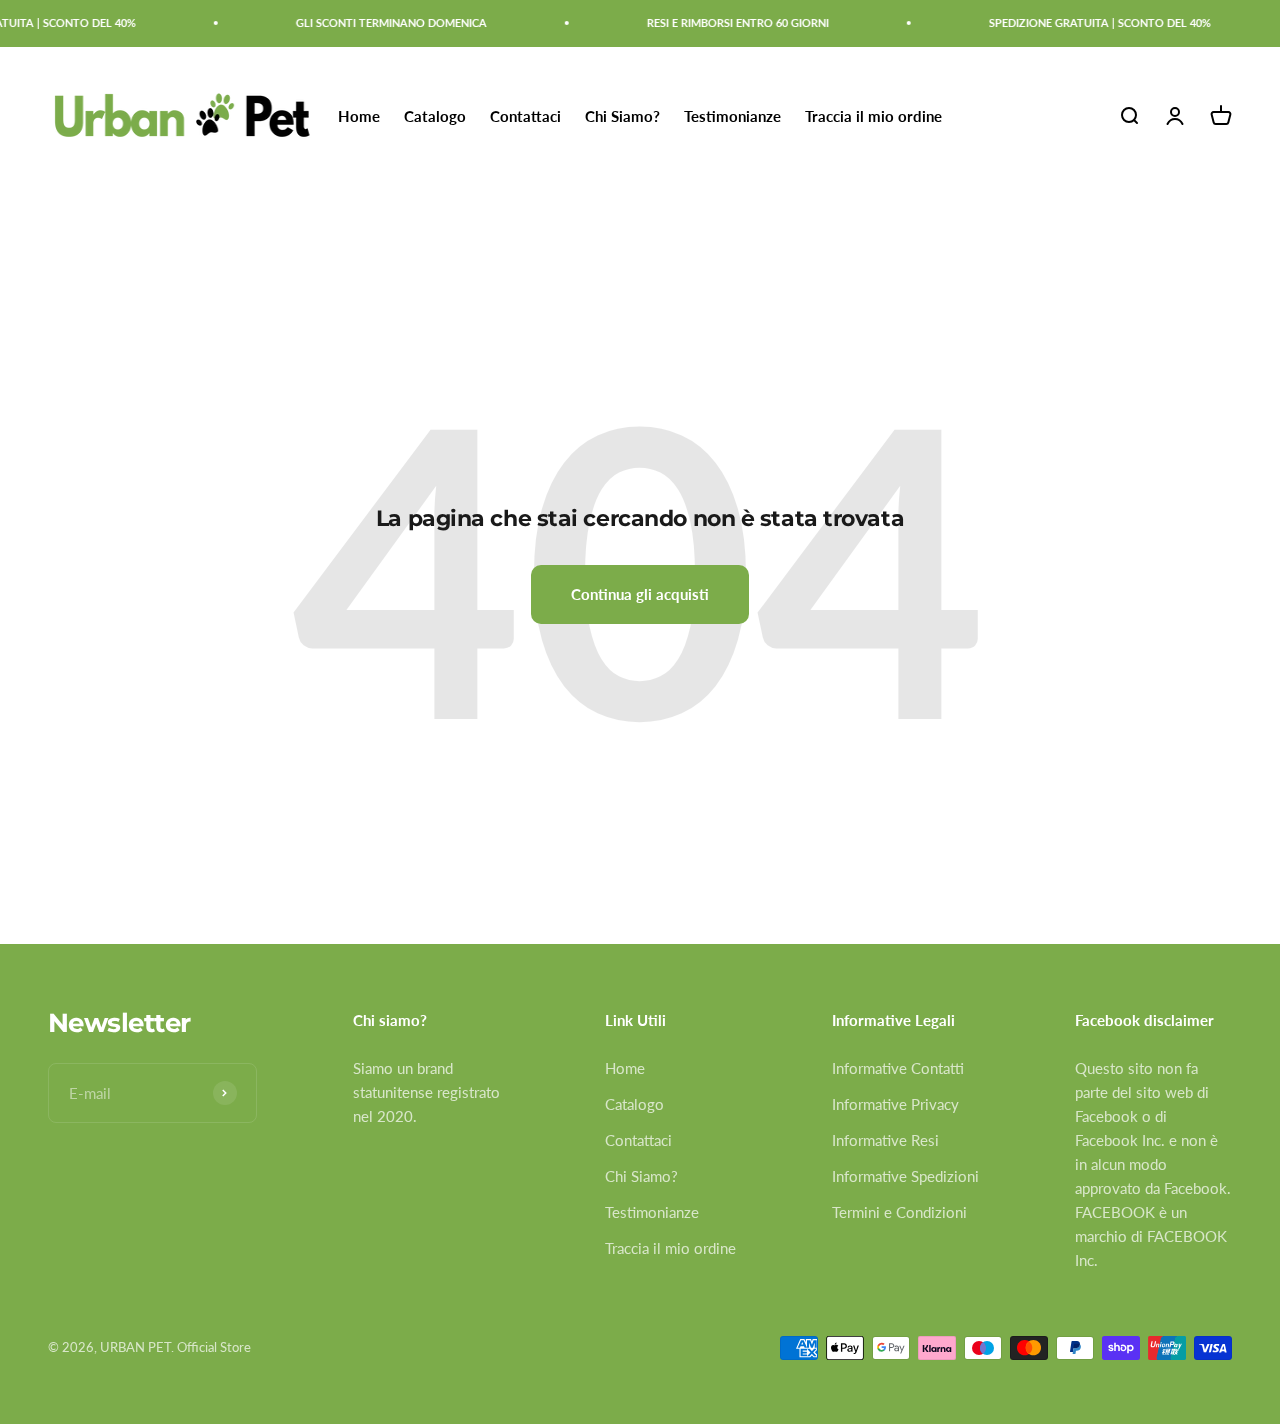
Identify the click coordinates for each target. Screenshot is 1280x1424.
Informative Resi (885, 1140)
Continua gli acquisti (640, 594)
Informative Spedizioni (905, 1176)
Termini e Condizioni (899, 1212)
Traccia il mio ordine (873, 116)
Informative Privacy (895, 1104)
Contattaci (525, 116)
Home (359, 116)
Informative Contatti (898, 1068)
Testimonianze (732, 116)
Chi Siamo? (622, 116)
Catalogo (435, 116)
